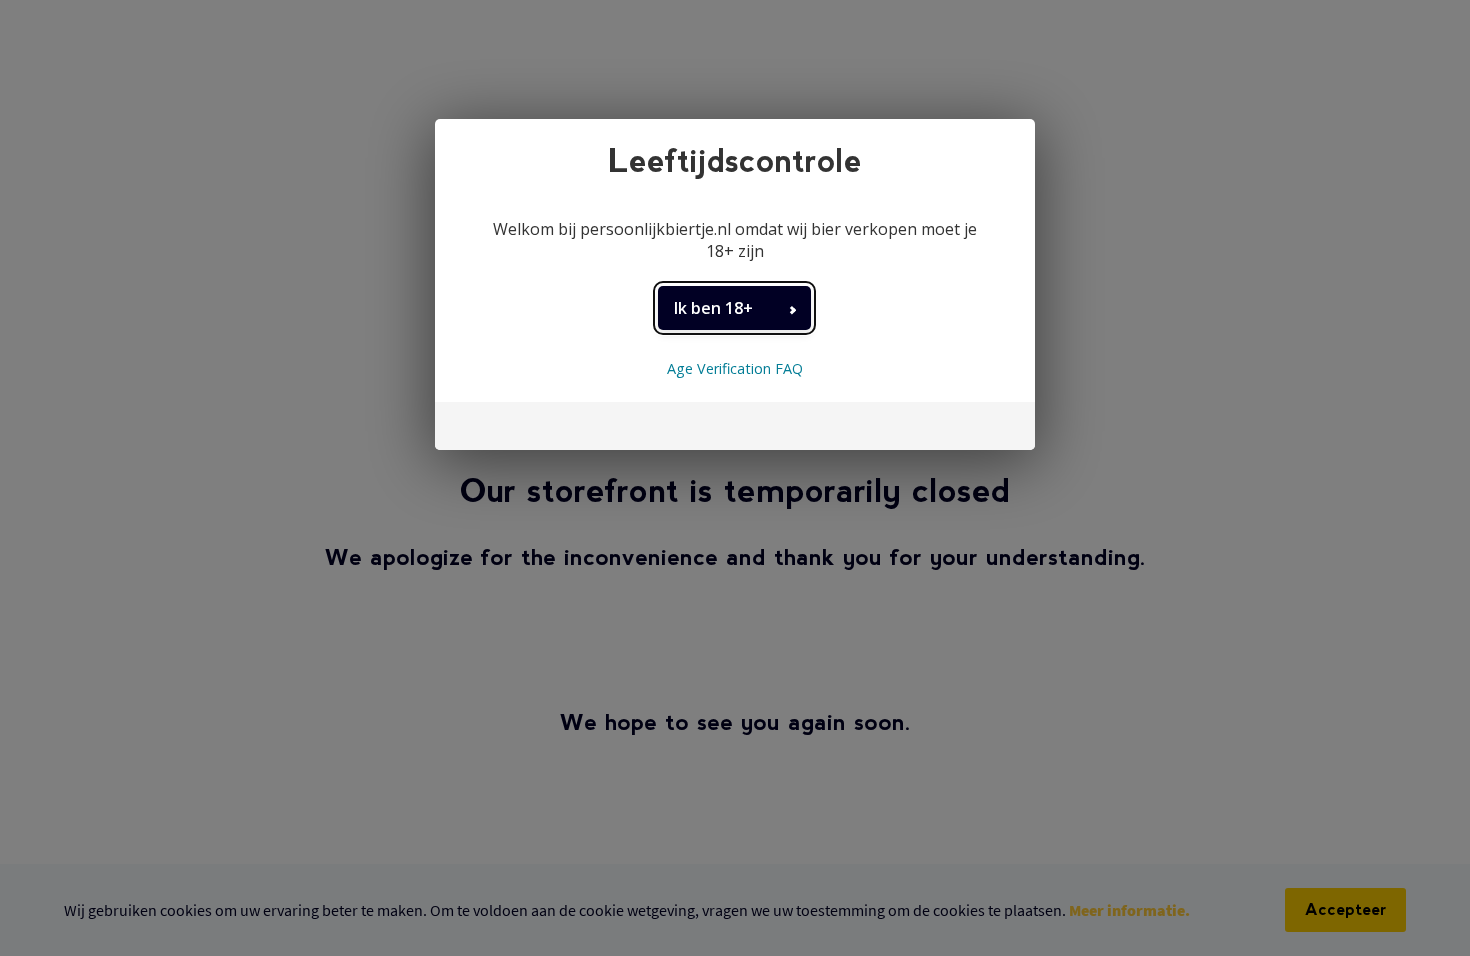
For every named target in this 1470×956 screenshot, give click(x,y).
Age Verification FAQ (735, 368)
